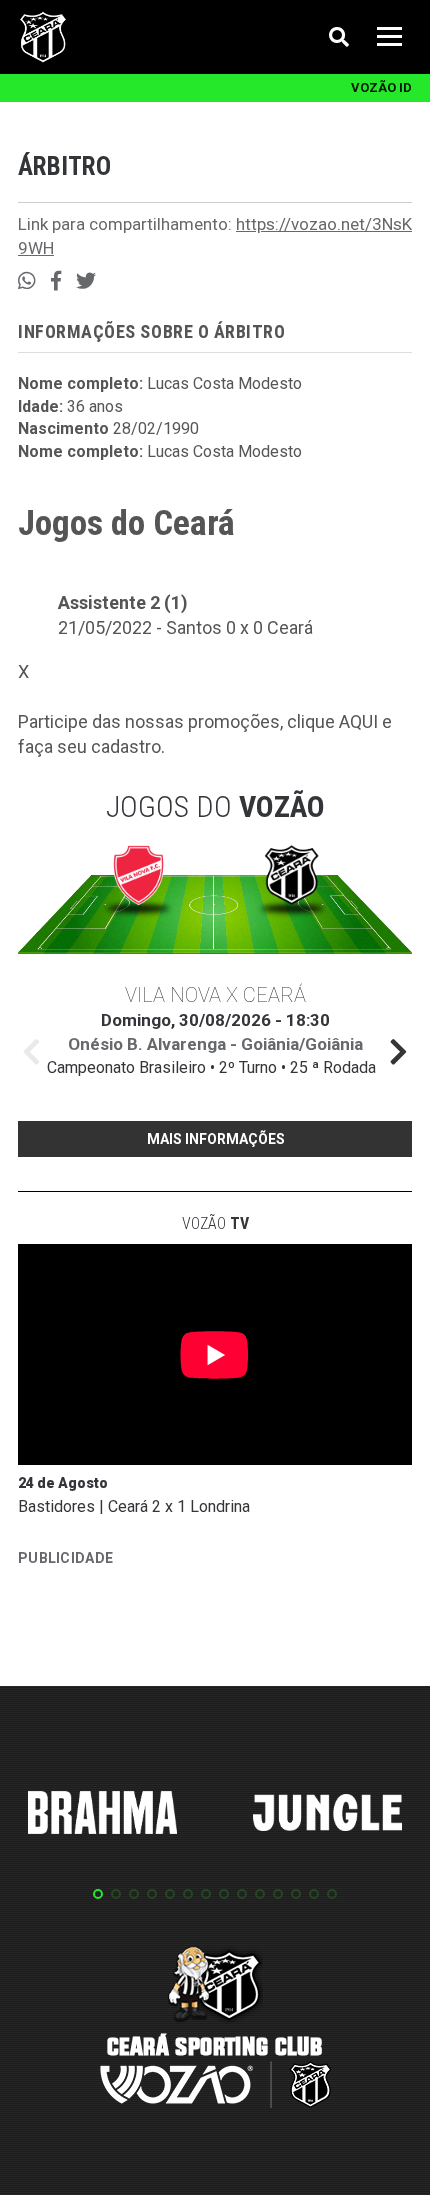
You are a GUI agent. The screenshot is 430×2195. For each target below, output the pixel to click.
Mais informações (216, 1139)
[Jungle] (328, 1815)
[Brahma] (103, 1816)
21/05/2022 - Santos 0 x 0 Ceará (185, 627)
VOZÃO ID (381, 87)
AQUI (358, 721)
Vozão (215, 1223)
